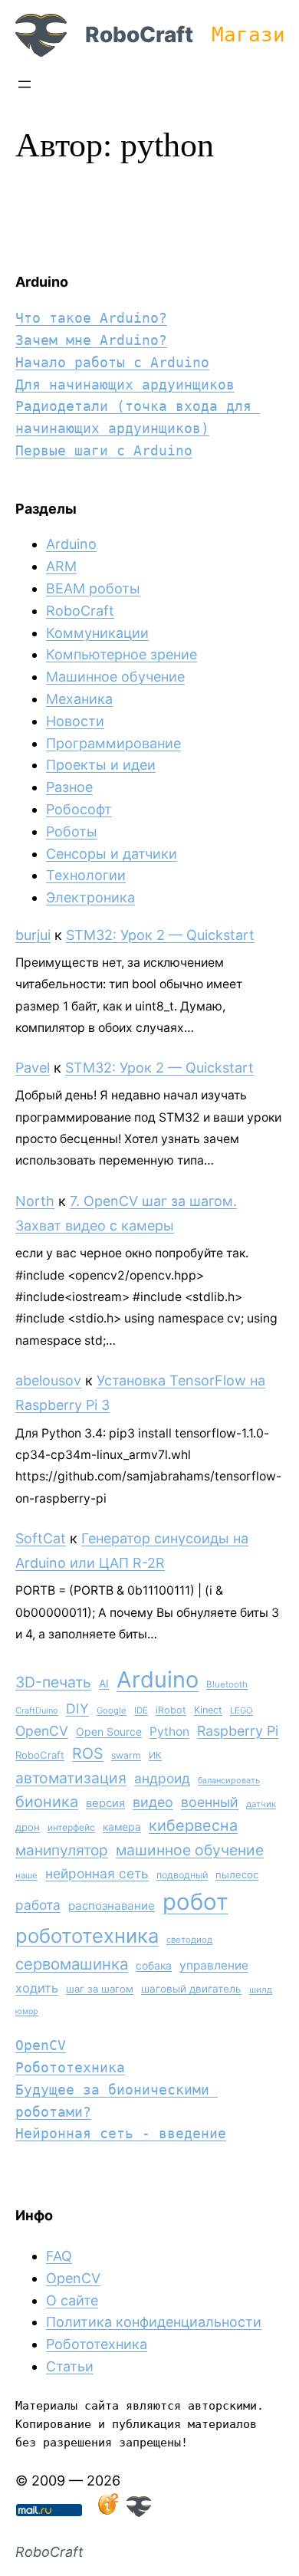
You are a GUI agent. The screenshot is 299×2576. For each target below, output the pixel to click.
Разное (69, 787)
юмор (27, 2011)
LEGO (242, 1710)
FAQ (59, 2256)
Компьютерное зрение (122, 654)
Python (169, 1732)
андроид (162, 1778)
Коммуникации (97, 633)
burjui (33, 935)
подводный (182, 1875)
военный (210, 1802)
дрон (28, 1827)
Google (112, 1710)
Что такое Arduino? (91, 318)
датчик (261, 1804)
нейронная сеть (97, 1873)
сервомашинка (72, 1964)
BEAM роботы (93, 588)
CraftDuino (37, 1710)
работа (38, 1905)
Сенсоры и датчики (112, 854)
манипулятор (62, 1850)
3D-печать (53, 1682)
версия (105, 1803)
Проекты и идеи (101, 765)
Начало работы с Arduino (112, 362)
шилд (261, 1990)
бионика (47, 1802)
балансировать (229, 1780)
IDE (141, 1710)
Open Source (109, 1732)
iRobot (171, 1710)
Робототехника (70, 2067)
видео (153, 1802)
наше (26, 1875)
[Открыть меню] (25, 84)
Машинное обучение (115, 677)
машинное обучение (190, 1850)
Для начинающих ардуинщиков (125, 384)
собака (154, 1965)
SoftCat (41, 1538)
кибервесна (193, 1825)
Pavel (33, 1068)
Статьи (70, 2366)
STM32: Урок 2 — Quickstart (160, 935)
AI (104, 1684)
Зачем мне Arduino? (91, 340)
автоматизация (71, 1778)
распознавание (112, 1906)
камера (122, 1827)
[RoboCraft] (139, 2512)
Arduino (71, 544)
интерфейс (71, 1827)
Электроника (90, 897)
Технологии (86, 875)
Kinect (208, 1710)
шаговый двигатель (191, 1989)
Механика (79, 699)
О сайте (72, 2300)
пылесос (237, 1875)
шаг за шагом (100, 1989)
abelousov (48, 1380)
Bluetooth (227, 1684)
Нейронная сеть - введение (121, 2133)
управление (214, 1965)
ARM (61, 566)
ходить (37, 1988)
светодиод (189, 1940)
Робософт (79, 809)
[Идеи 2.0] (107, 2512)
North (35, 1201)
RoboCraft (139, 34)
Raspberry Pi (238, 1731)
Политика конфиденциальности (154, 2322)
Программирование (113, 743)
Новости (75, 721)
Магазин (255, 34)
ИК (155, 1755)
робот (195, 1902)
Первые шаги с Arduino (104, 450)
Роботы (72, 831)
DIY (77, 1709)
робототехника (87, 1935)
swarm (126, 1755)
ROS (88, 1753)
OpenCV (42, 1731)
